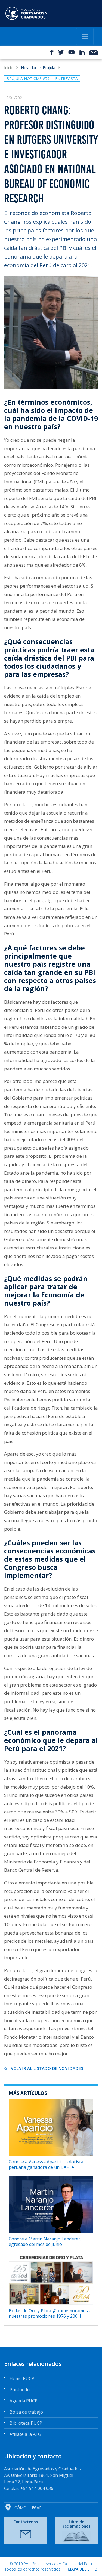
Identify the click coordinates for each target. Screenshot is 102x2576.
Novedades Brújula (38, 68)
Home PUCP (22, 2378)
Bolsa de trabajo (26, 2412)
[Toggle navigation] (85, 36)
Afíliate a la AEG (25, 2434)
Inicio (9, 68)
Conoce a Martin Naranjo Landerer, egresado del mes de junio (45, 2241)
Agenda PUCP (24, 2401)
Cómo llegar (28, 2508)
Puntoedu (20, 2390)
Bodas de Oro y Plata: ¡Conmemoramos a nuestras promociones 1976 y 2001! (50, 2313)
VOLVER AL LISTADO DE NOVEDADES (47, 2068)
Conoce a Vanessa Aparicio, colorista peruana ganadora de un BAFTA (46, 2164)
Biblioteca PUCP (26, 2423)
